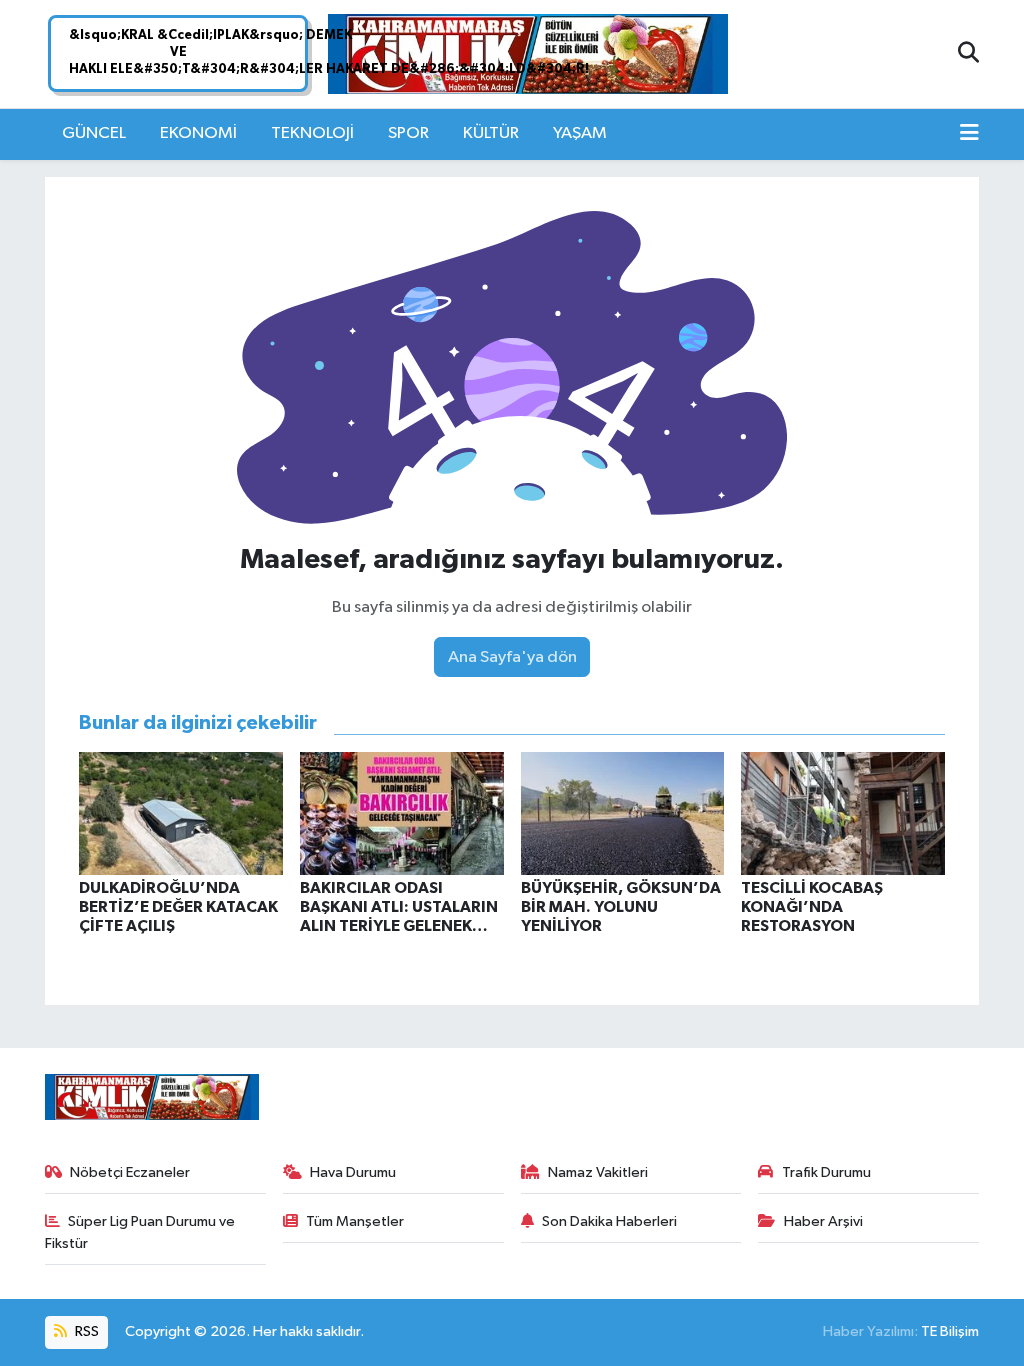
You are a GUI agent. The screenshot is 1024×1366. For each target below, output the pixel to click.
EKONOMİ (198, 133)
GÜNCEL (94, 133)
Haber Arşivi (823, 1221)
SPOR (408, 133)
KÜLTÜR (491, 133)
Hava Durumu (353, 1172)
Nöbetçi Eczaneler (130, 1172)
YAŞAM (580, 133)
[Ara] (968, 54)
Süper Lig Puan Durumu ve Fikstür (140, 1232)
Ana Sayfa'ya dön (512, 657)
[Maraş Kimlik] (528, 54)
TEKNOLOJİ (312, 133)
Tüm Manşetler (355, 1221)
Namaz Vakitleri (598, 1172)
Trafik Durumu (826, 1172)
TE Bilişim (950, 1331)
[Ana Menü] (969, 134)
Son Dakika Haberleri (609, 1221)
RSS (85, 1331)
